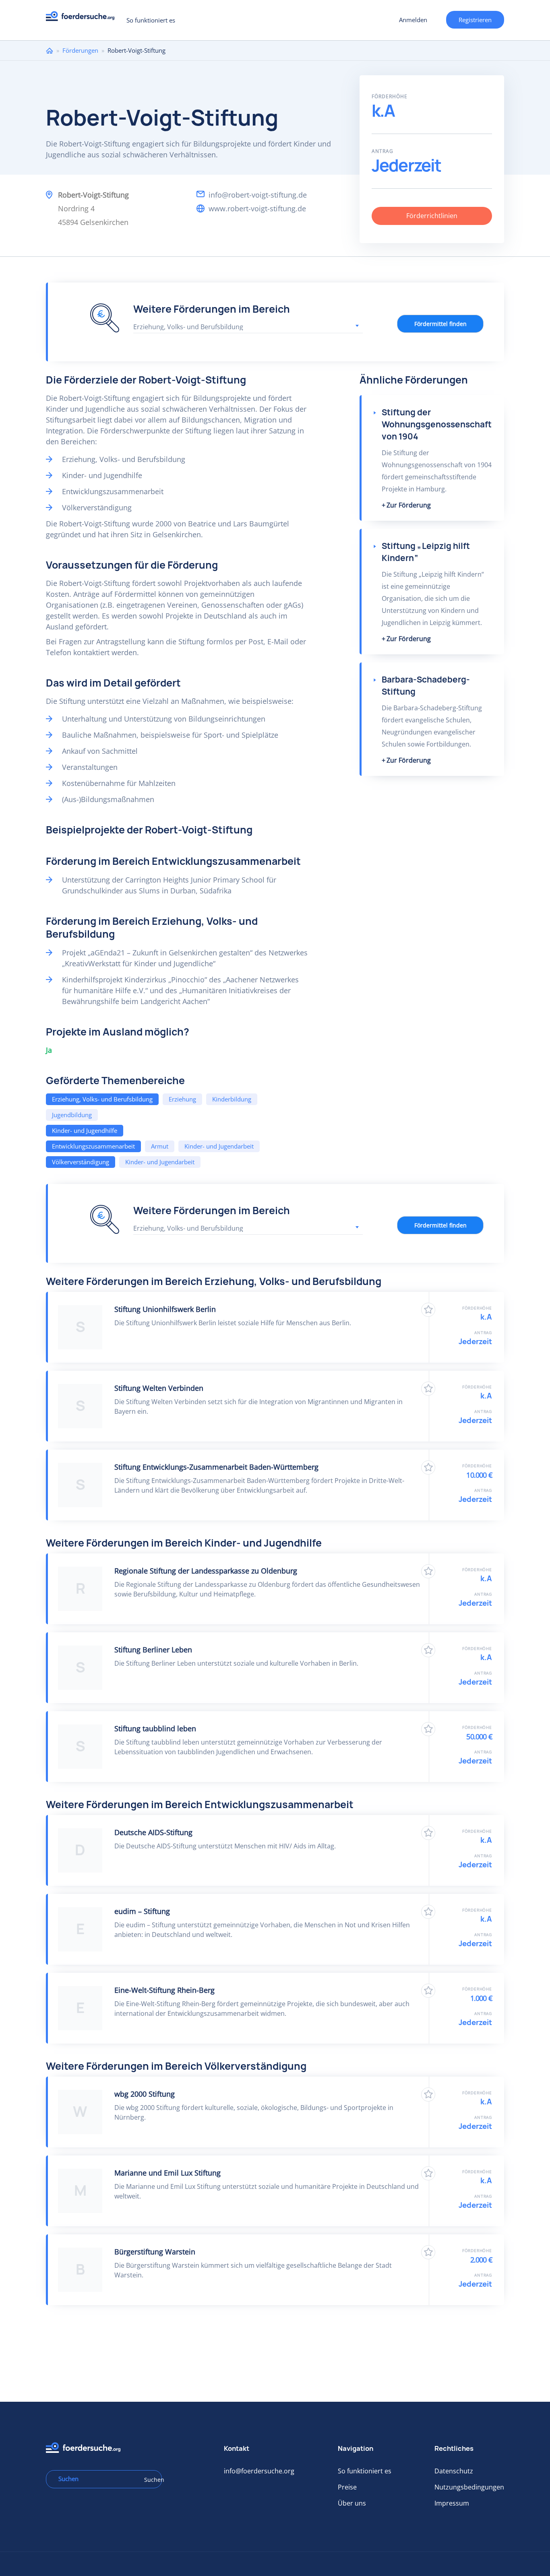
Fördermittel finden (440, 324)
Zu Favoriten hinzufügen (428, 1310)
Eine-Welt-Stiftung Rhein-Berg (164, 1990)
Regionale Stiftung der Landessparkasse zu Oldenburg (206, 1571)
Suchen (150, 2480)
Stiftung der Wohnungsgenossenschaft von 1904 (437, 424)
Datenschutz (454, 2471)
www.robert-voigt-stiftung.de (257, 208)
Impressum (452, 2503)
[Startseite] (83, 18)
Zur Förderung (409, 505)
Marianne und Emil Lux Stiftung (167, 2173)
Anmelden (413, 20)
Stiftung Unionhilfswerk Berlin (165, 1309)
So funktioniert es (151, 20)
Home (50, 51)
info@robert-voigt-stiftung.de (258, 195)
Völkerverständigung (81, 1162)
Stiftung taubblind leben (155, 1728)
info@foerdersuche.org (259, 2471)
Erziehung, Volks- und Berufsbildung (102, 1099)
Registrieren (475, 20)
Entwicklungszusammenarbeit (93, 1146)
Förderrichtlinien (432, 216)
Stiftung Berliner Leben (153, 1650)
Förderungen (80, 50)
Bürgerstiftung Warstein (155, 2252)
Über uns (352, 2503)
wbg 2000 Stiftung (145, 2094)
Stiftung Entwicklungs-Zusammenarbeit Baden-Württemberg (216, 1467)
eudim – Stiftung (142, 1911)
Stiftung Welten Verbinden (159, 1388)
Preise (347, 2487)
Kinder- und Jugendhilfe (85, 1130)
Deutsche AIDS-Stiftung (153, 1832)
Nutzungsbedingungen (469, 2487)
